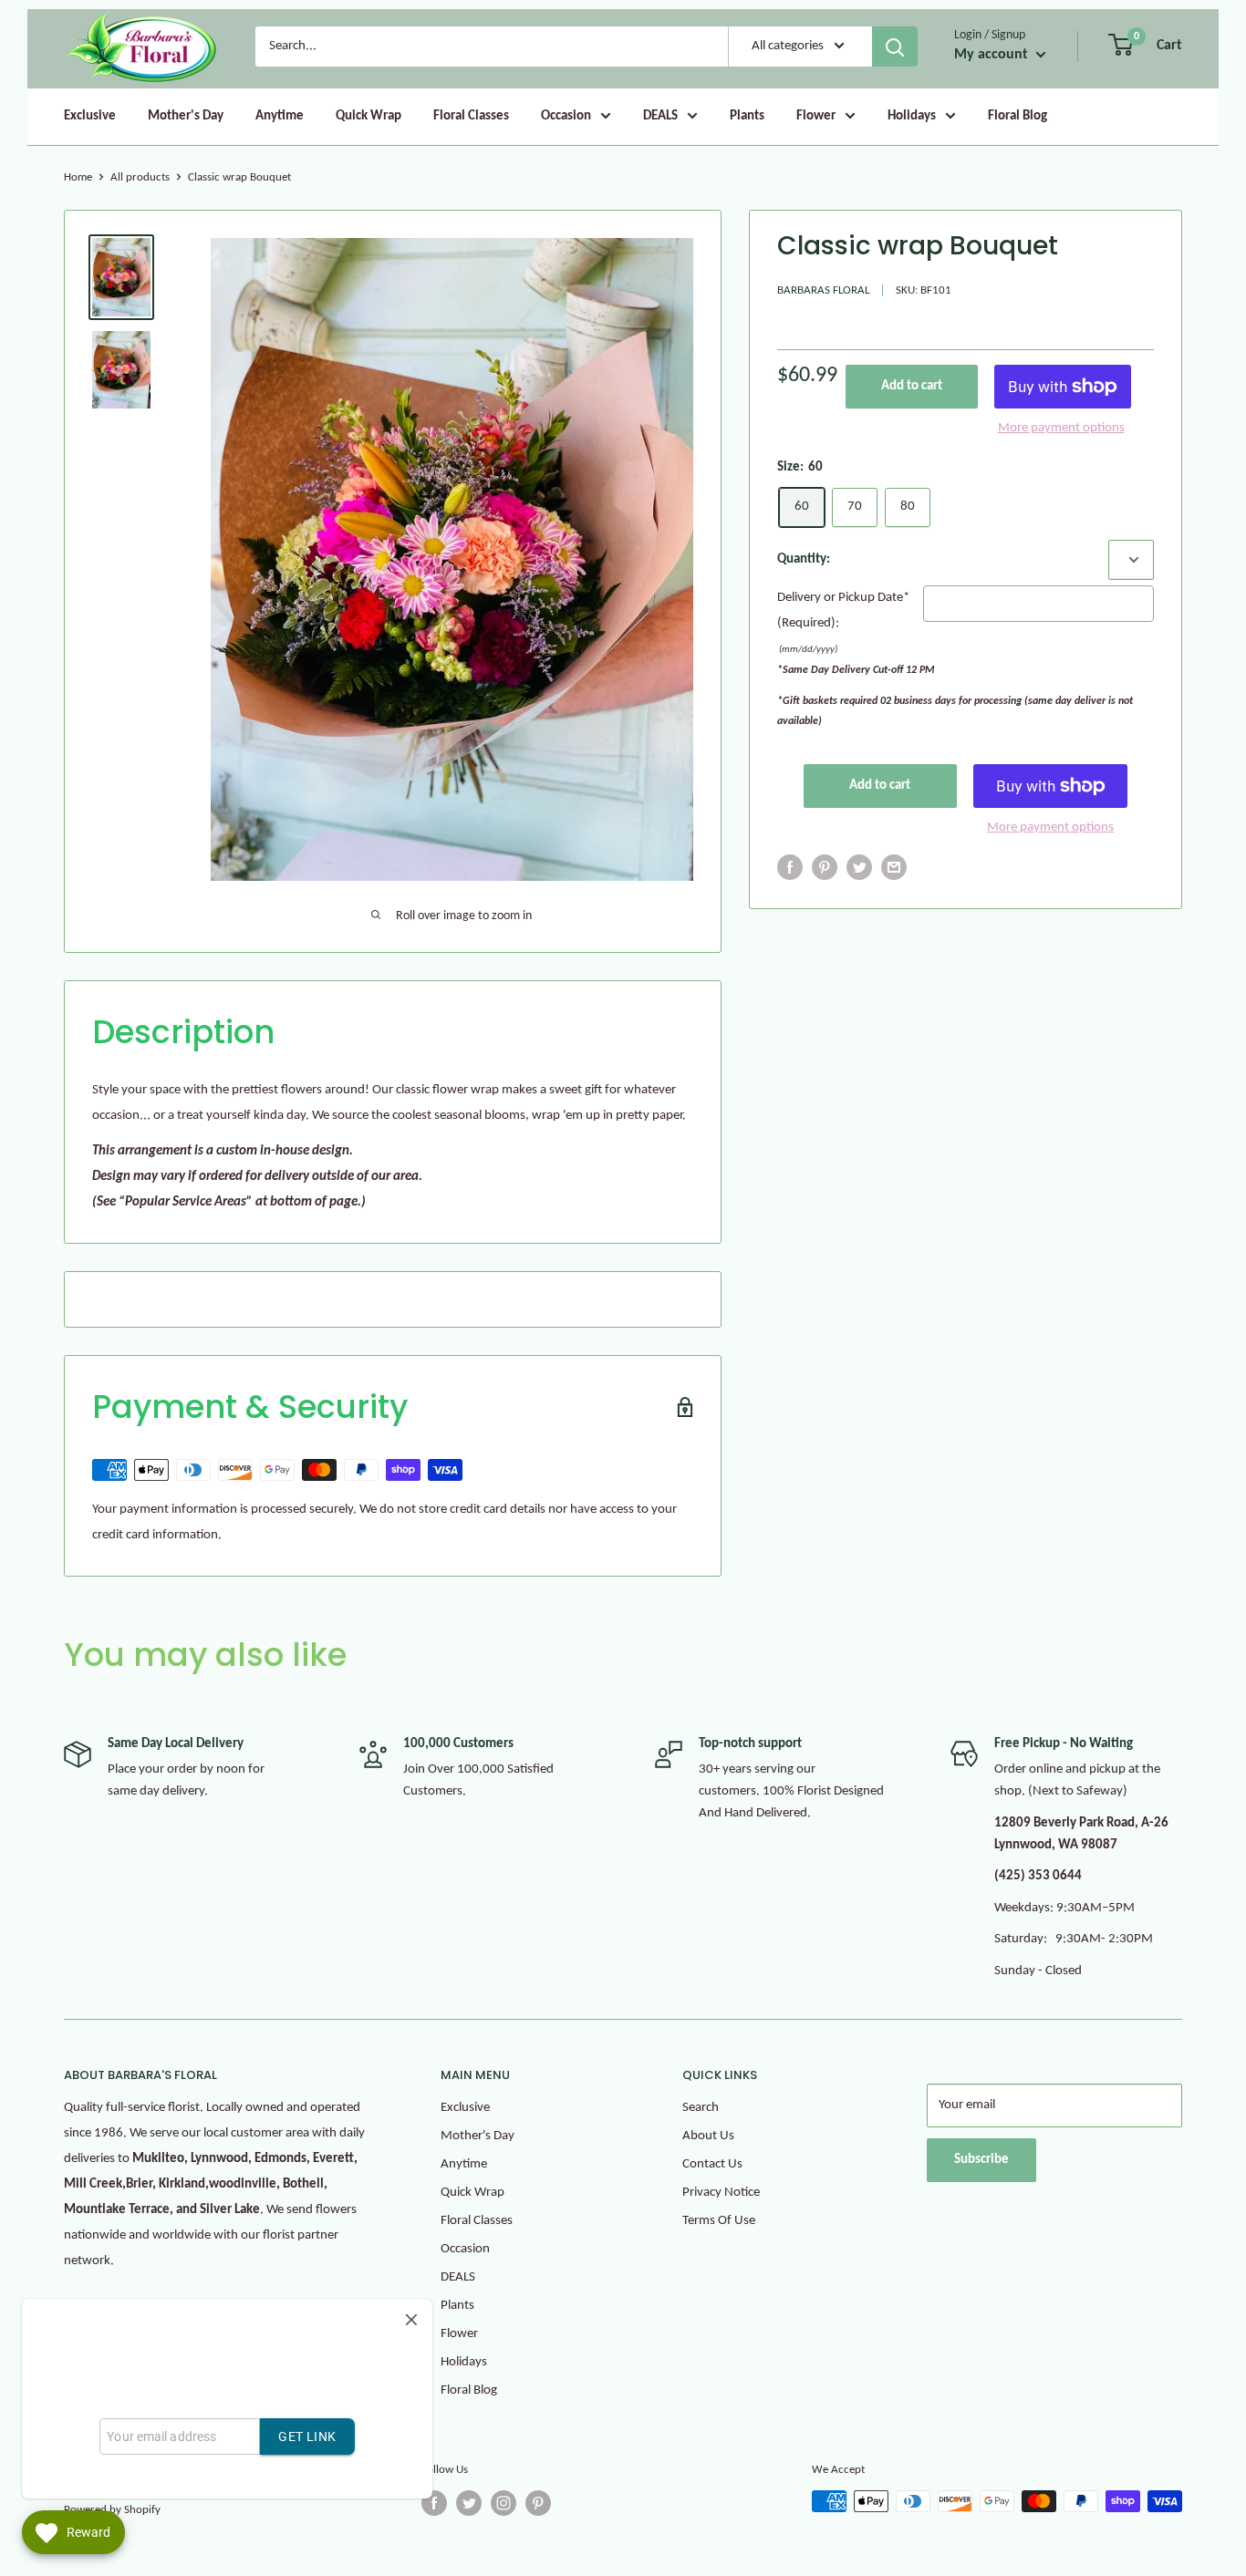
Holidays (912, 116)
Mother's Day (186, 116)
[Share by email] (894, 868)
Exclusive (90, 116)
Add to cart (912, 386)
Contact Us (712, 2164)
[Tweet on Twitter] (859, 868)
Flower (816, 116)
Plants (747, 116)
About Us (708, 2136)
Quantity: (804, 559)
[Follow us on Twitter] (469, 2503)
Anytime (280, 116)
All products (140, 177)
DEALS (660, 116)
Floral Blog (1018, 116)
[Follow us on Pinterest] (538, 2503)
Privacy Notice (721, 2193)
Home (78, 177)
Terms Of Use (719, 2221)
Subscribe (981, 2160)
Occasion (566, 116)
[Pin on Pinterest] (825, 868)
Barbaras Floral (823, 290)
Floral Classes (471, 116)
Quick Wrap (369, 116)
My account (993, 55)
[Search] (895, 47)
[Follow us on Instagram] (504, 2503)
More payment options (1061, 428)
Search (701, 2108)
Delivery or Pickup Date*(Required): (843, 610)
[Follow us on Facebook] (434, 2503)
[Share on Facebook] (790, 868)
